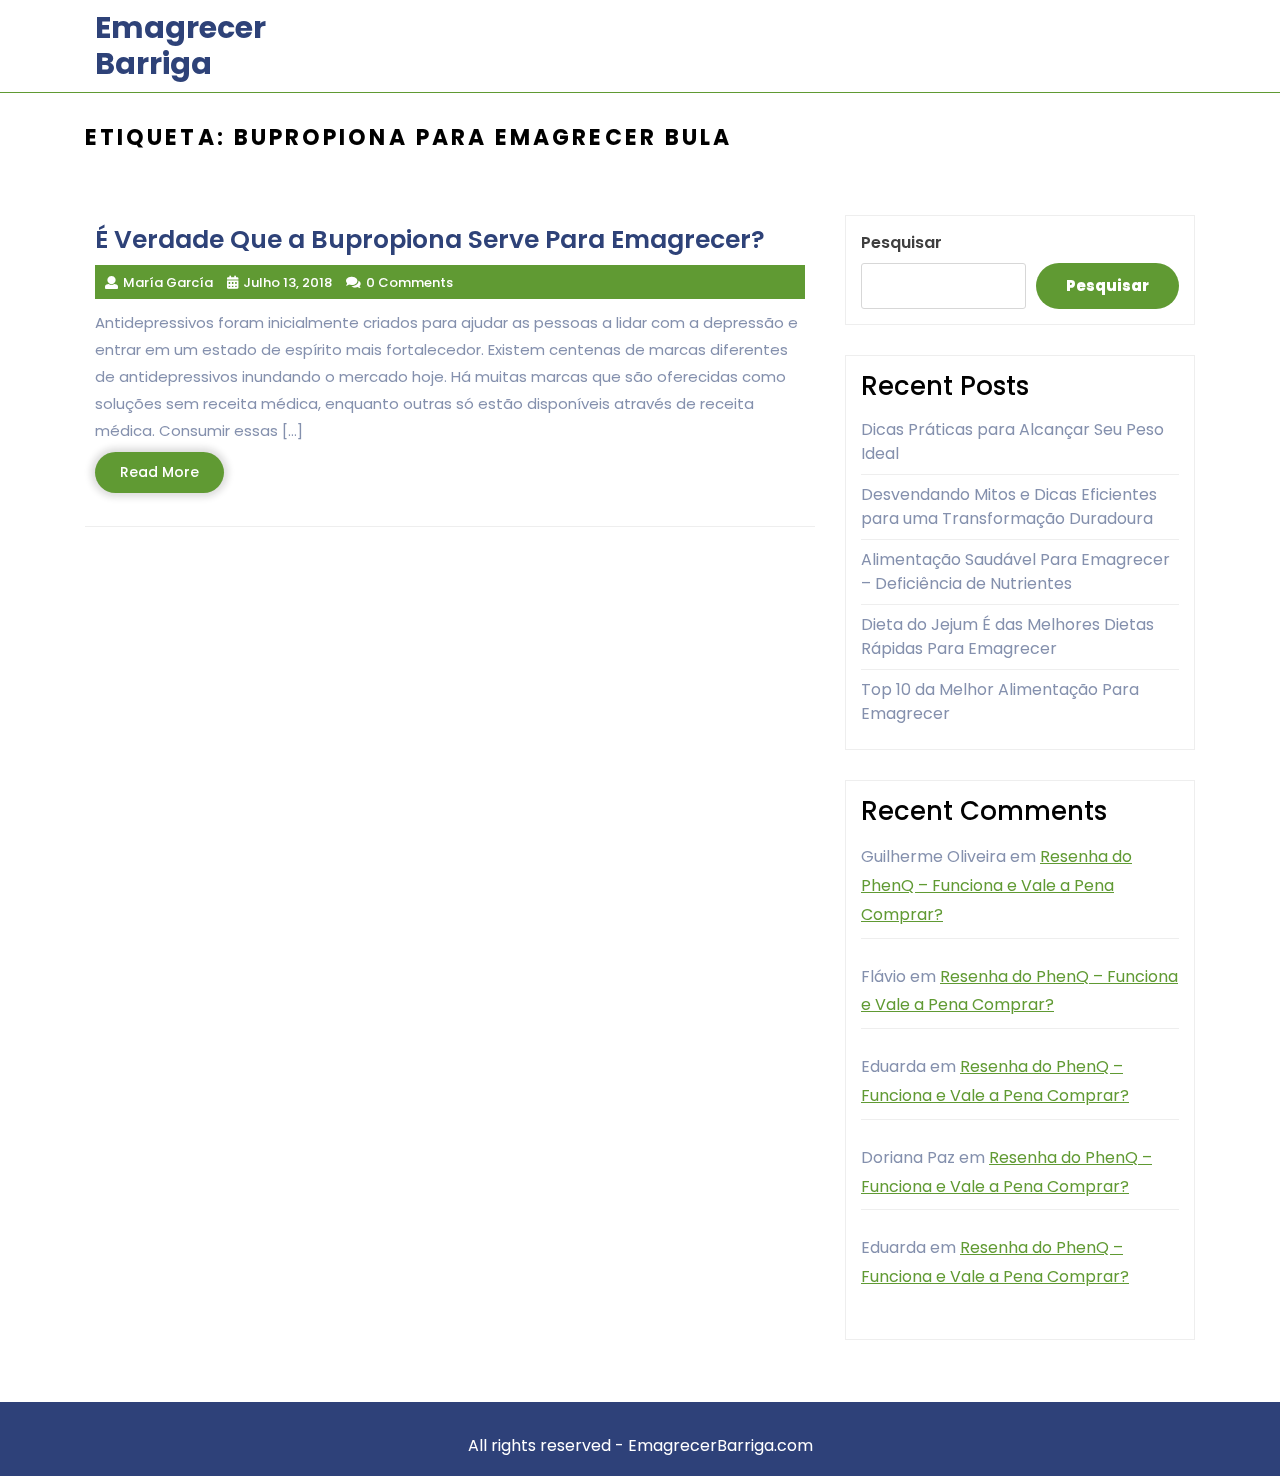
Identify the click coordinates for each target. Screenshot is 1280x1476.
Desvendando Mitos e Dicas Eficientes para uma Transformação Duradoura (1009, 506)
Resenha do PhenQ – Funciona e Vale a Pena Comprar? (996, 885)
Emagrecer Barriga (180, 45)
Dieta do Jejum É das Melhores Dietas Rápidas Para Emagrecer (1007, 636)
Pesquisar (901, 242)
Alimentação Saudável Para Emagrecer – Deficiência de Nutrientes (1015, 571)
